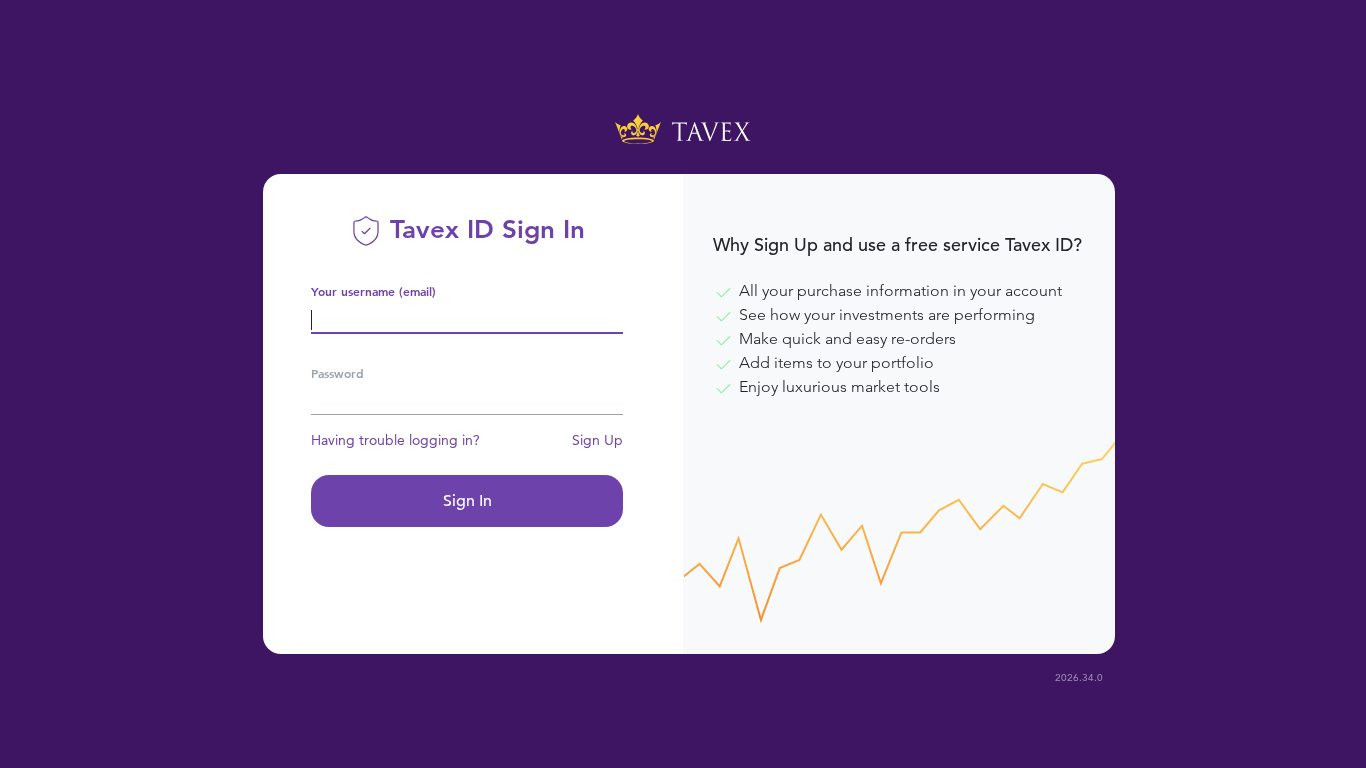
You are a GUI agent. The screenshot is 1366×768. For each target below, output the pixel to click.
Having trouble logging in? (395, 440)
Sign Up (597, 440)
